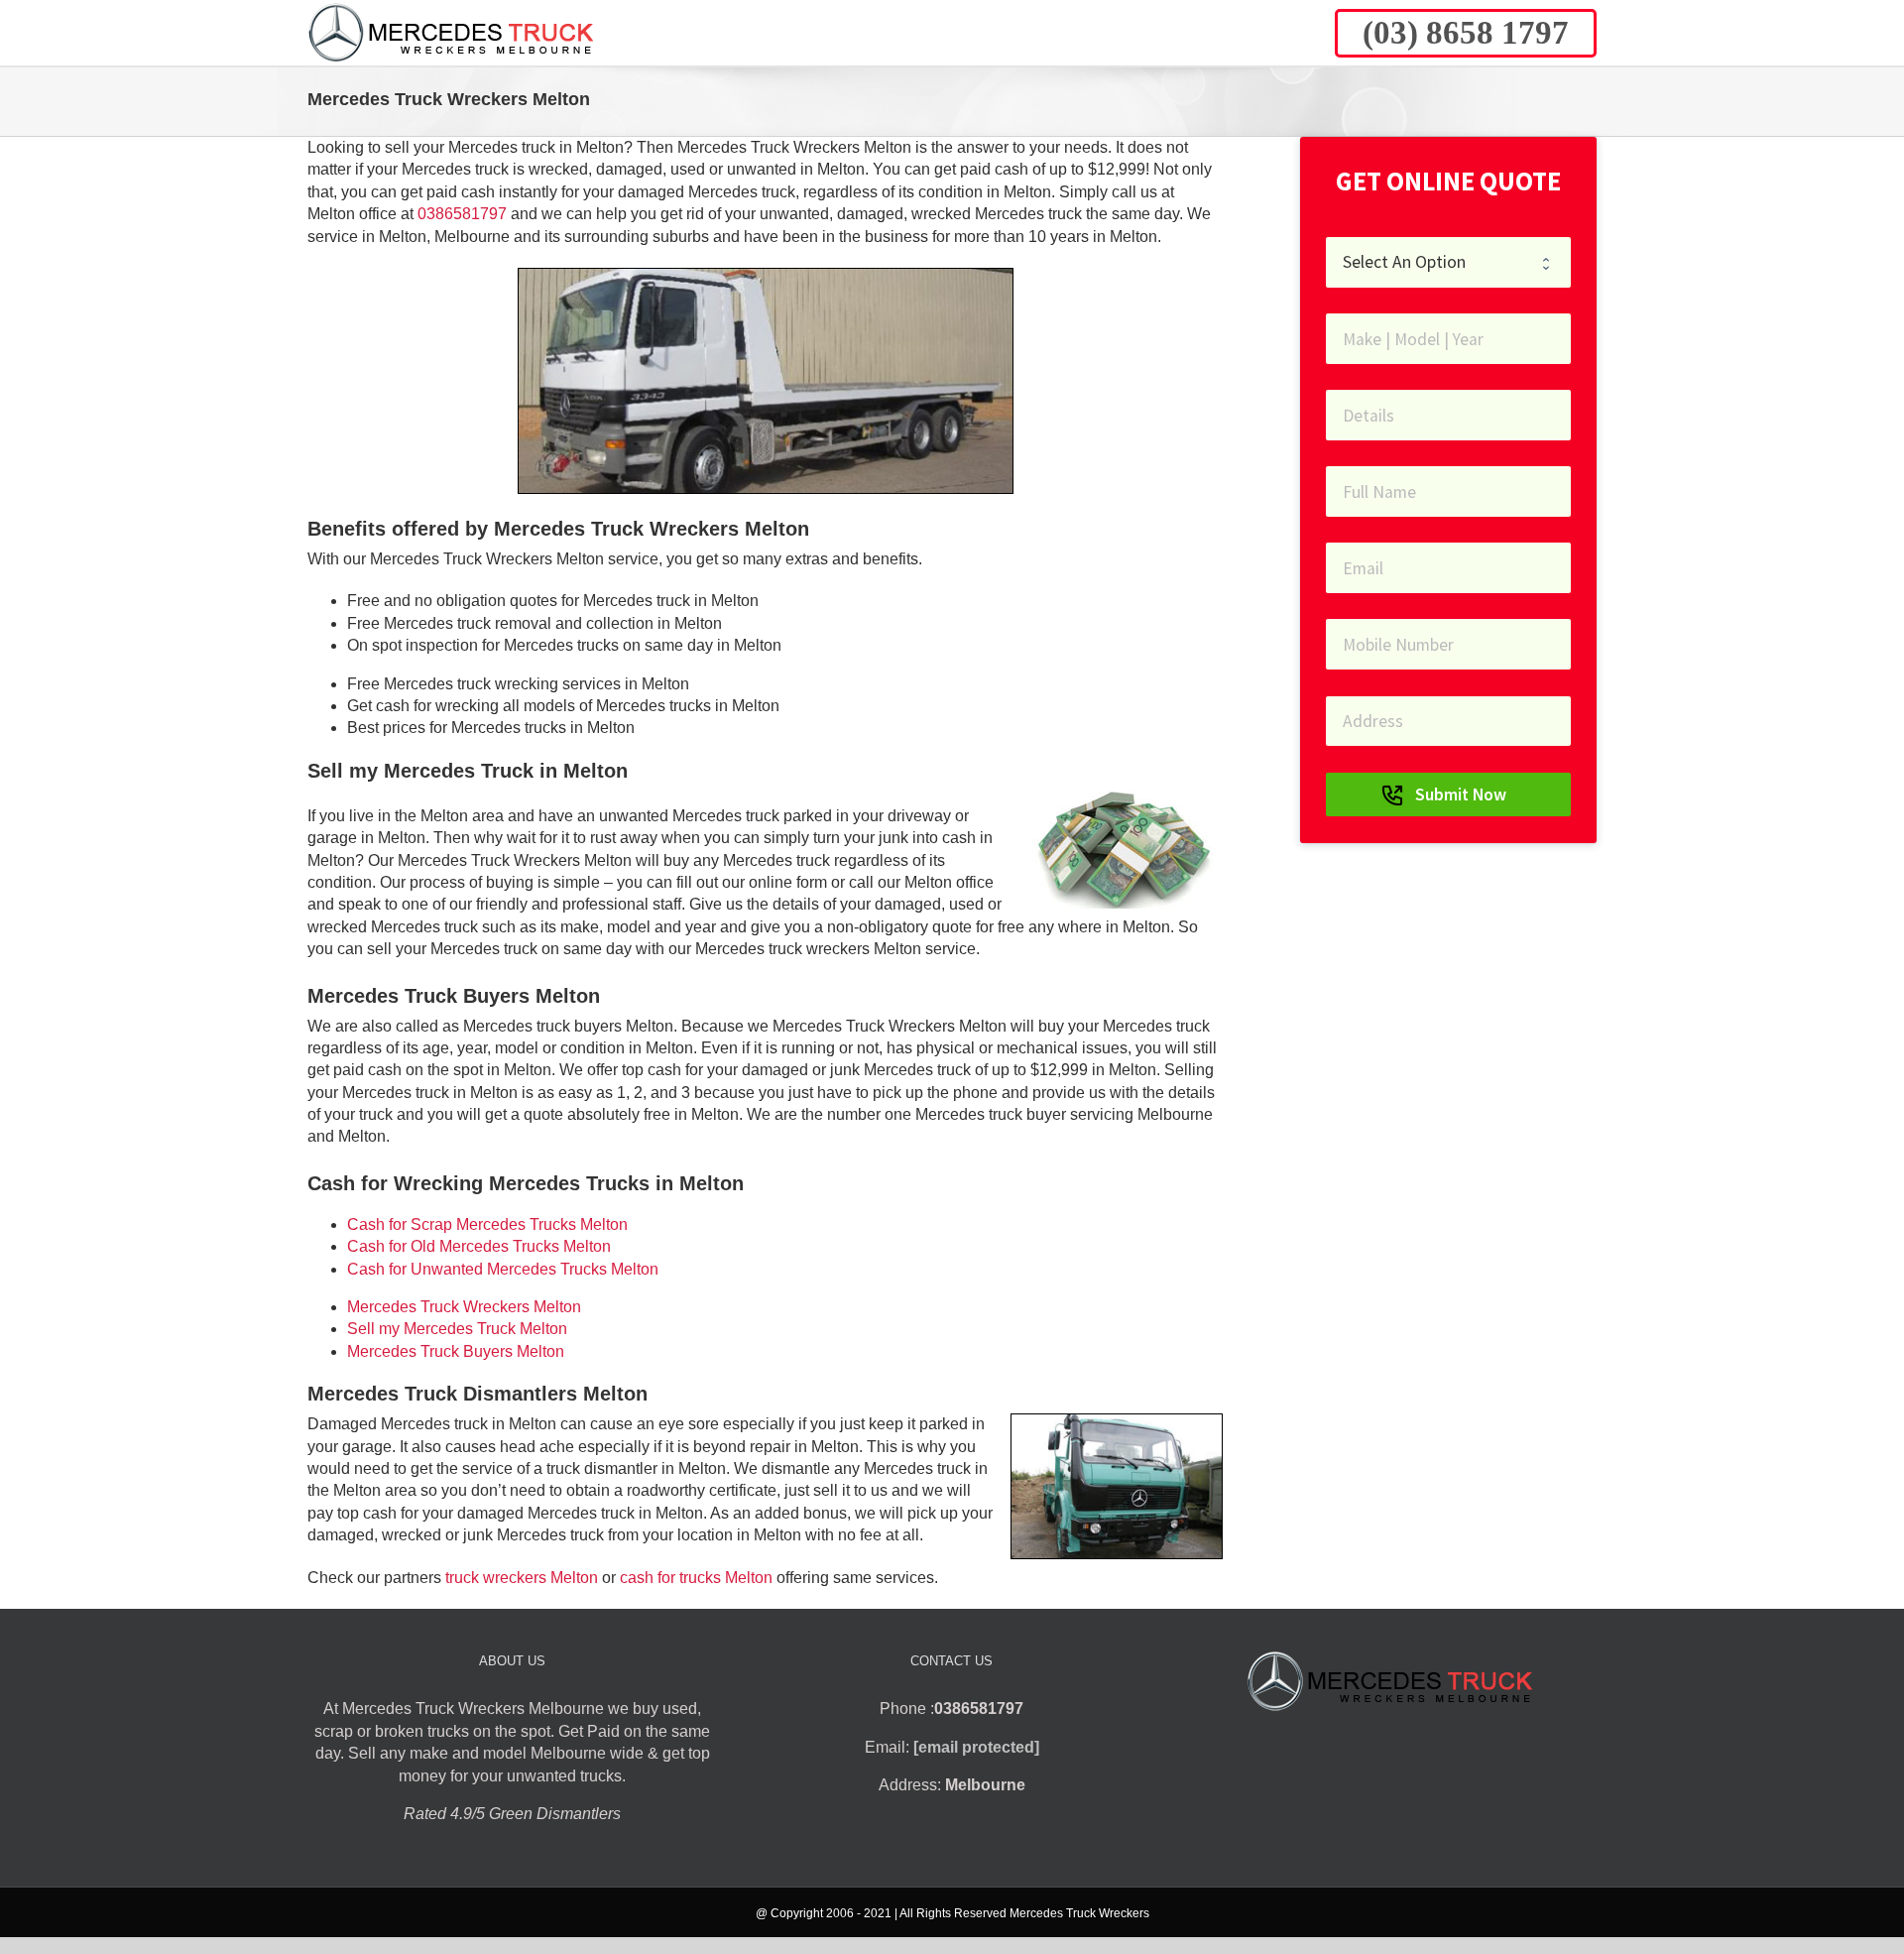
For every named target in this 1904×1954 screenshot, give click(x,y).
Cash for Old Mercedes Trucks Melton (479, 1246)
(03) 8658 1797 (1466, 33)
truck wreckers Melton (522, 1578)
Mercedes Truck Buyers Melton (456, 1351)
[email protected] (976, 1747)
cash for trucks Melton (696, 1578)
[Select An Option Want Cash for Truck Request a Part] (1448, 262)
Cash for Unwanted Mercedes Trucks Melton (503, 1269)
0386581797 (462, 214)
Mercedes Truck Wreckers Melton (464, 1307)
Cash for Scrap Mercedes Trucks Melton (487, 1224)
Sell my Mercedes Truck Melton (457, 1329)
